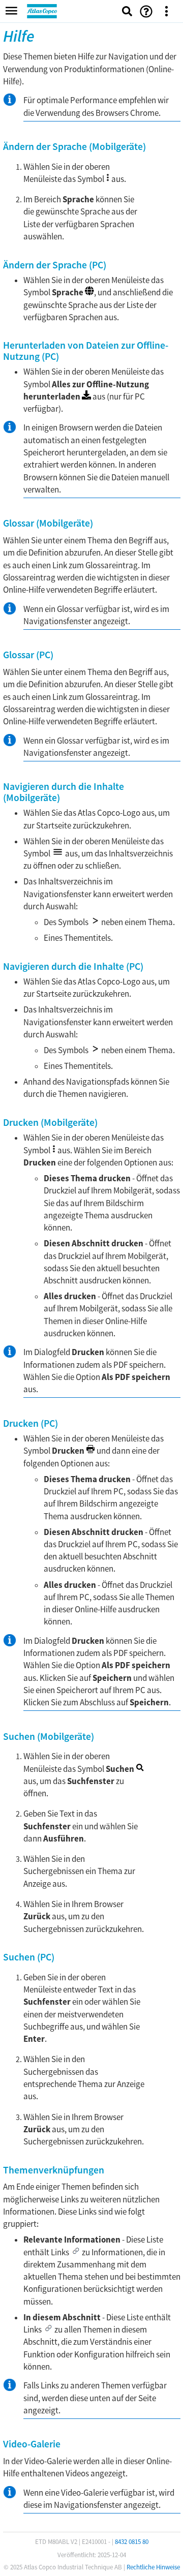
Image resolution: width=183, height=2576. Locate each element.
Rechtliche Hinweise (153, 2567)
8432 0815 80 (132, 2542)
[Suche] (127, 11)
